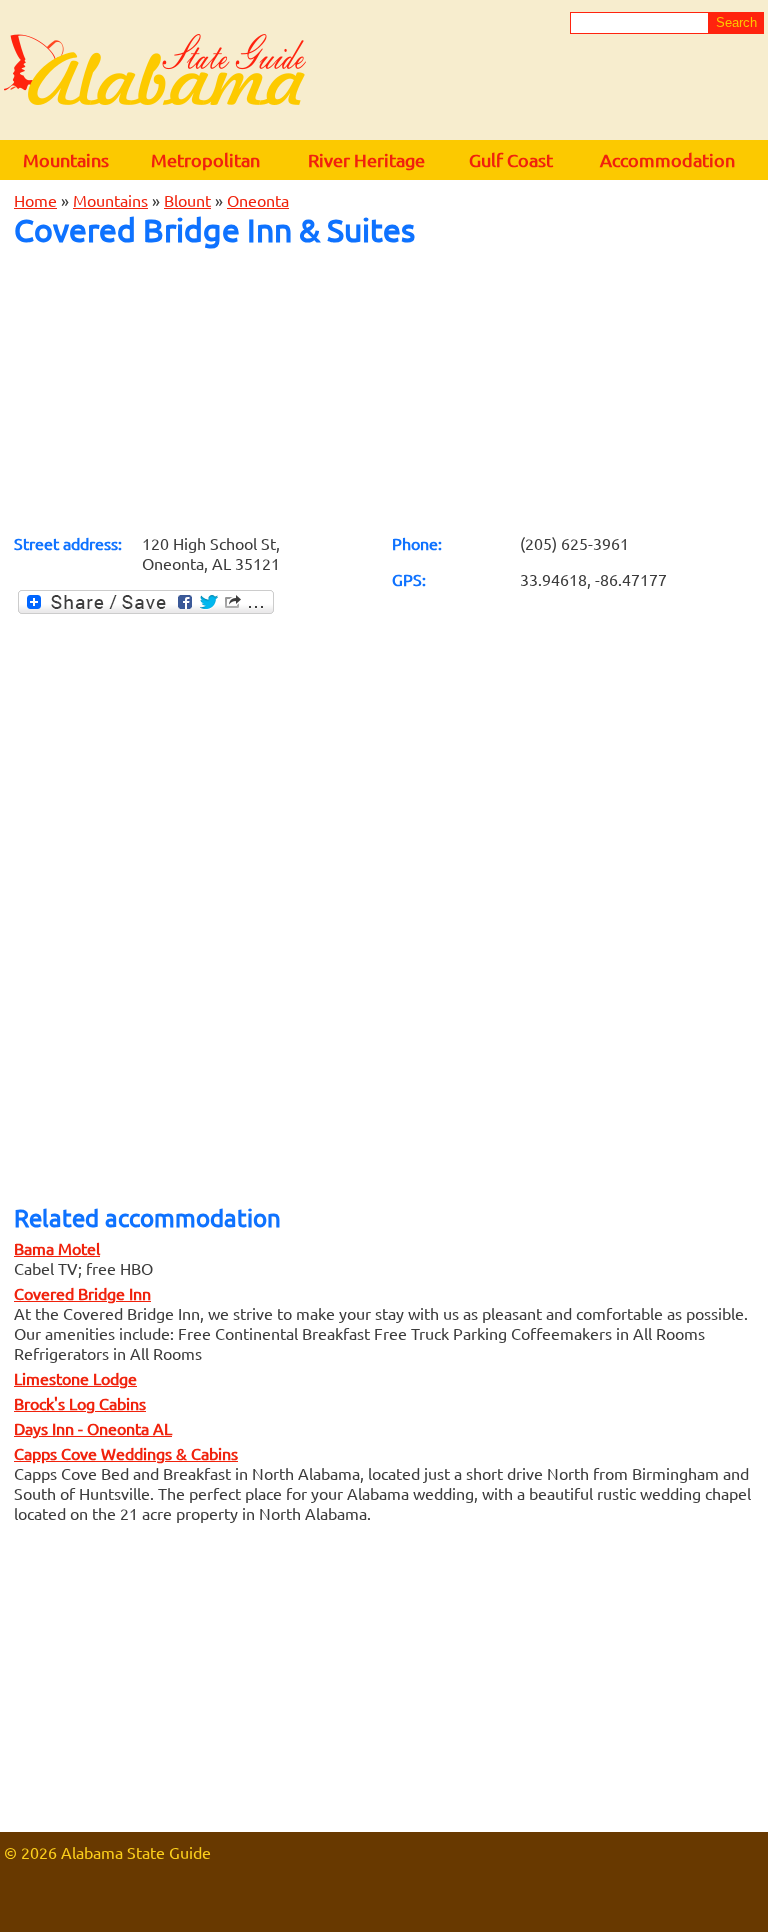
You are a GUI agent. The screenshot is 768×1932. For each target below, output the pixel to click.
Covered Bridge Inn (82, 1293)
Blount (187, 200)
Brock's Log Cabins (80, 1403)
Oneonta (258, 200)
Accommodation (667, 159)
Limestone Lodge (75, 1378)
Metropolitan (205, 159)
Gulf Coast (511, 159)
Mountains (66, 159)
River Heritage (366, 159)
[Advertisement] (384, 390)
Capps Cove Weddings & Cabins (126, 1453)
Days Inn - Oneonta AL (93, 1428)
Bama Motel (57, 1248)
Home (35, 200)
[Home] (155, 71)
